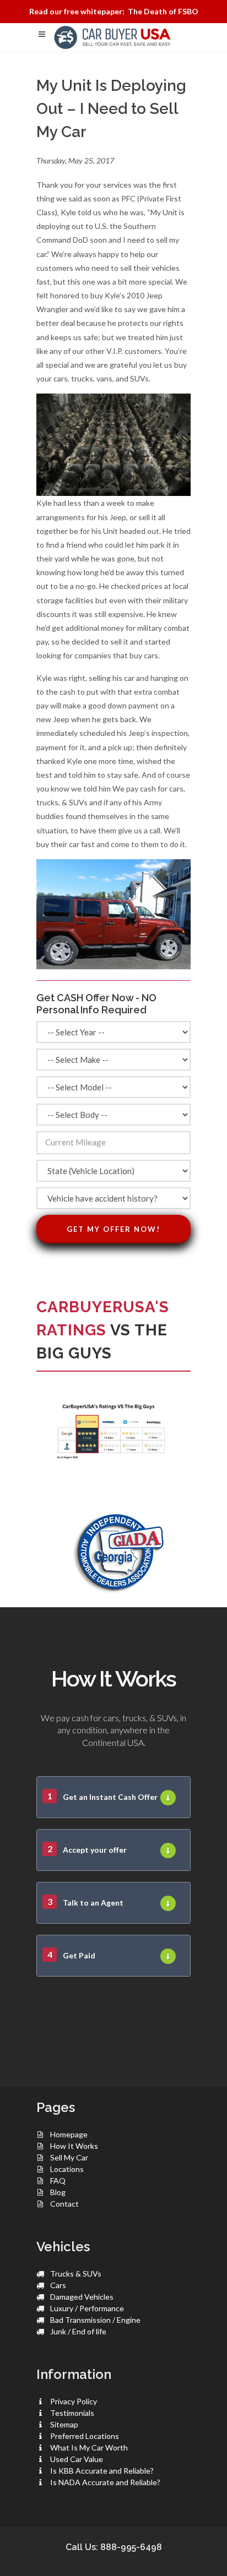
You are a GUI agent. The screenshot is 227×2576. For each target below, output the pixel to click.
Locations (67, 2169)
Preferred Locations (85, 2436)
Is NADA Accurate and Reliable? (105, 2482)
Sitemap (64, 2424)
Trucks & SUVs (76, 2274)
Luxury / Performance (87, 2308)
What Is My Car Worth (89, 2447)
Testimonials (72, 2413)
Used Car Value (77, 2459)
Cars (58, 2285)
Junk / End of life (78, 2331)
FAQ (58, 2181)
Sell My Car (69, 2157)
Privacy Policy (74, 2401)
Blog (58, 2192)
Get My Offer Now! (113, 1229)
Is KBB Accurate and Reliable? (102, 2471)
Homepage (69, 2134)
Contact (64, 2204)
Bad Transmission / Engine (95, 2320)
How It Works (74, 2146)
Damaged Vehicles (82, 2297)
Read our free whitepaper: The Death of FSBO (114, 11)
